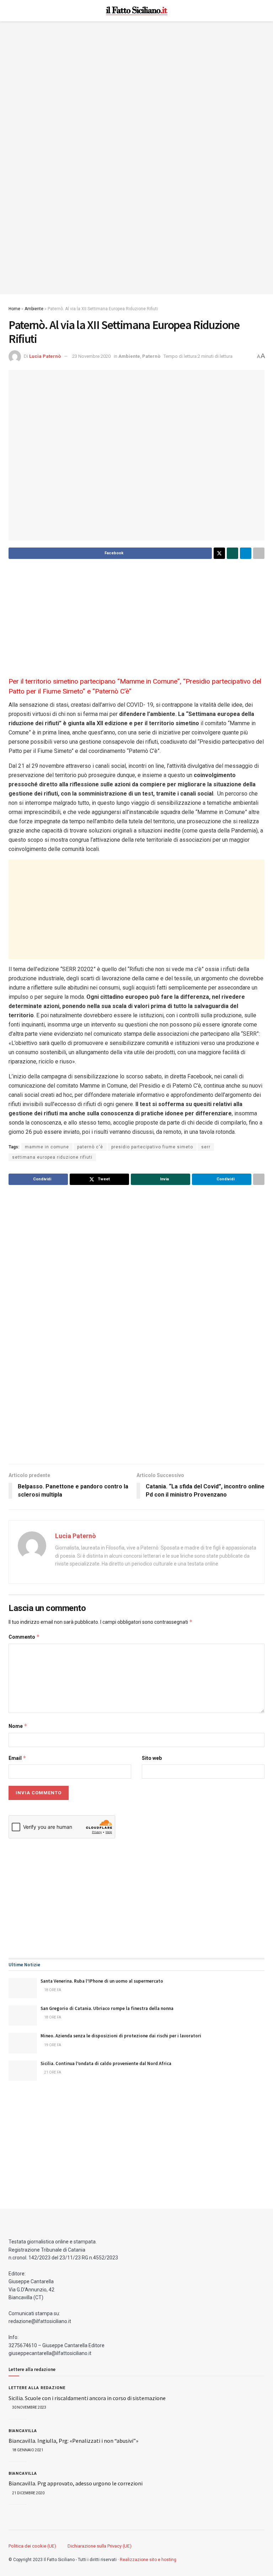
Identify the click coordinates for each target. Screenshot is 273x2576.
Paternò (151, 356)
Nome (18, 1726)
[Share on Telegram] (246, 553)
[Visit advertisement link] (136, 158)
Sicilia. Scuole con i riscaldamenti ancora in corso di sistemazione (87, 2398)
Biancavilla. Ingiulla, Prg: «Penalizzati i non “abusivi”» (73, 2441)
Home (14, 309)
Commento (24, 1637)
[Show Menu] (12, 11)
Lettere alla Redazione (37, 2388)
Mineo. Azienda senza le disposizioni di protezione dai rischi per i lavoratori (121, 2036)
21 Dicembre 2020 (28, 2493)
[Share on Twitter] (219, 553)
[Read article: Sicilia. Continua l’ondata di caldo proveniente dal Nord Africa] (23, 2071)
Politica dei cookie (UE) (32, 2546)
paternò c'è (90, 1147)
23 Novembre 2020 (91, 356)
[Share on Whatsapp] (232, 553)
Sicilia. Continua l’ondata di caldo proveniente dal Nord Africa (106, 2063)
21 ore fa (52, 2072)
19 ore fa (52, 2045)
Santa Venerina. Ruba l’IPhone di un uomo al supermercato (102, 1981)
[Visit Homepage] (137, 11)
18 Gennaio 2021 (27, 2450)
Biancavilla (23, 2431)
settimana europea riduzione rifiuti (52, 1157)
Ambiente (34, 309)
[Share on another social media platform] (259, 553)
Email (17, 1758)
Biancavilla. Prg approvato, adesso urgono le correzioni (76, 2483)
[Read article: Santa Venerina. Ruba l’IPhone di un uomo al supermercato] (23, 1988)
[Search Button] (261, 11)
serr (206, 1147)
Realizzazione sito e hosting (148, 2560)
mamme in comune (47, 1147)
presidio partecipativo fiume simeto (152, 1147)
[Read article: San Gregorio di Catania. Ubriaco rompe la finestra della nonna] (23, 2015)
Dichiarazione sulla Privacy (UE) (100, 2546)
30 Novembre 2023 (29, 2407)
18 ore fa (52, 1990)
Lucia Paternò (45, 356)
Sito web (152, 1758)
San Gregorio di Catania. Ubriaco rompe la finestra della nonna (107, 2008)
